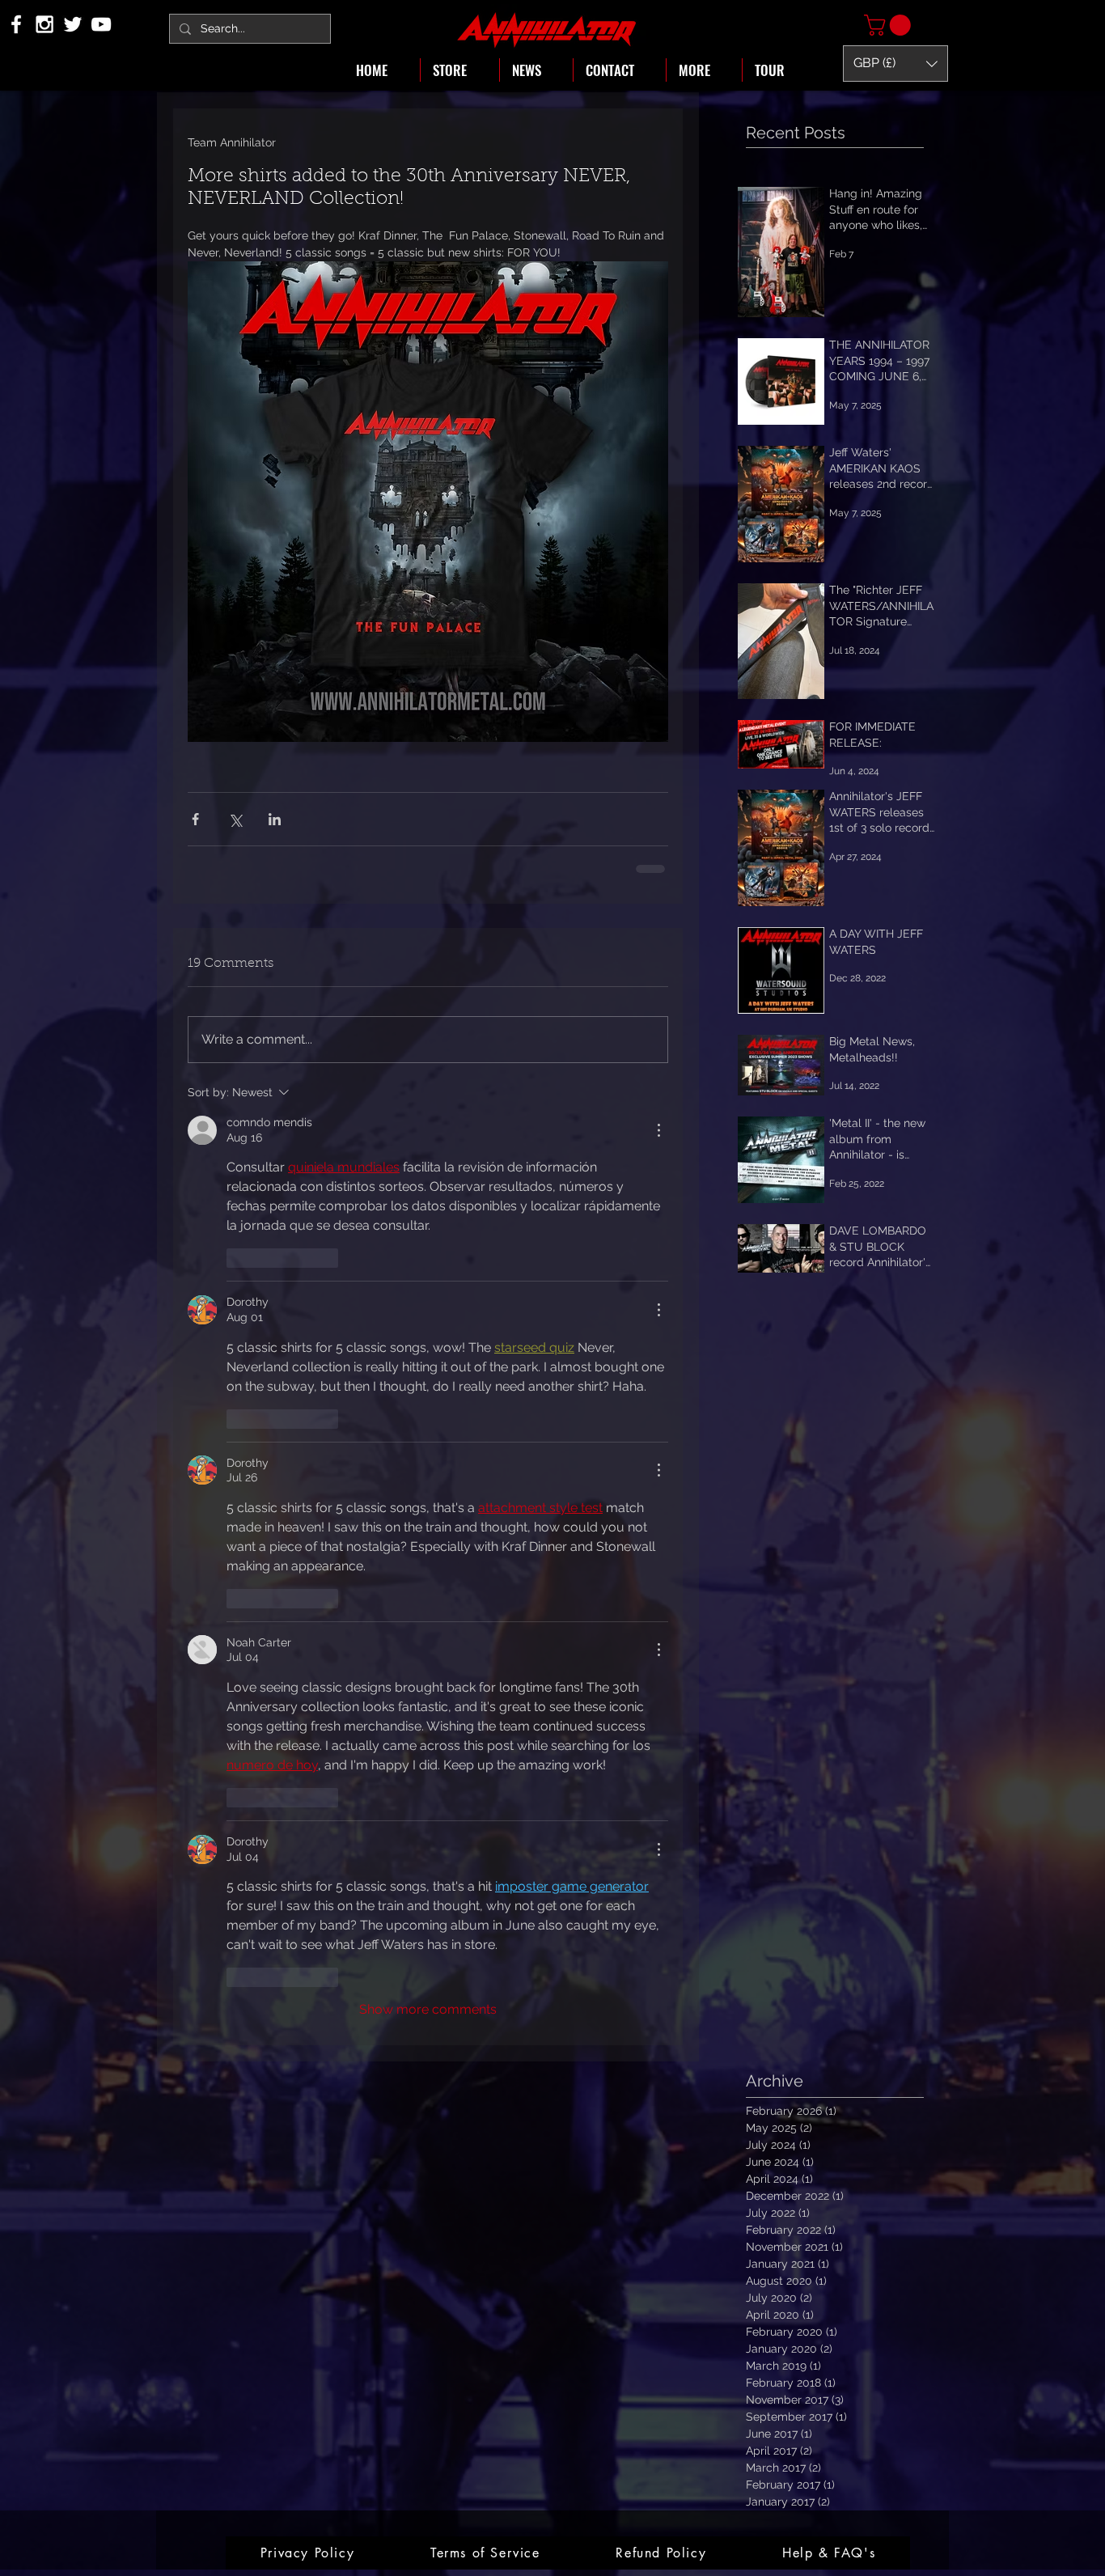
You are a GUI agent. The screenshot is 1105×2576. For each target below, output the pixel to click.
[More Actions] (658, 1130)
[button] (890, 25)
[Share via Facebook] (195, 819)
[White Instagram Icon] (44, 24)
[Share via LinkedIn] (275, 819)
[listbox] (895, 64)
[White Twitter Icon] (73, 24)
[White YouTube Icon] (101, 24)
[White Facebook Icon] (16, 24)
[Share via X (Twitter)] (235, 819)
